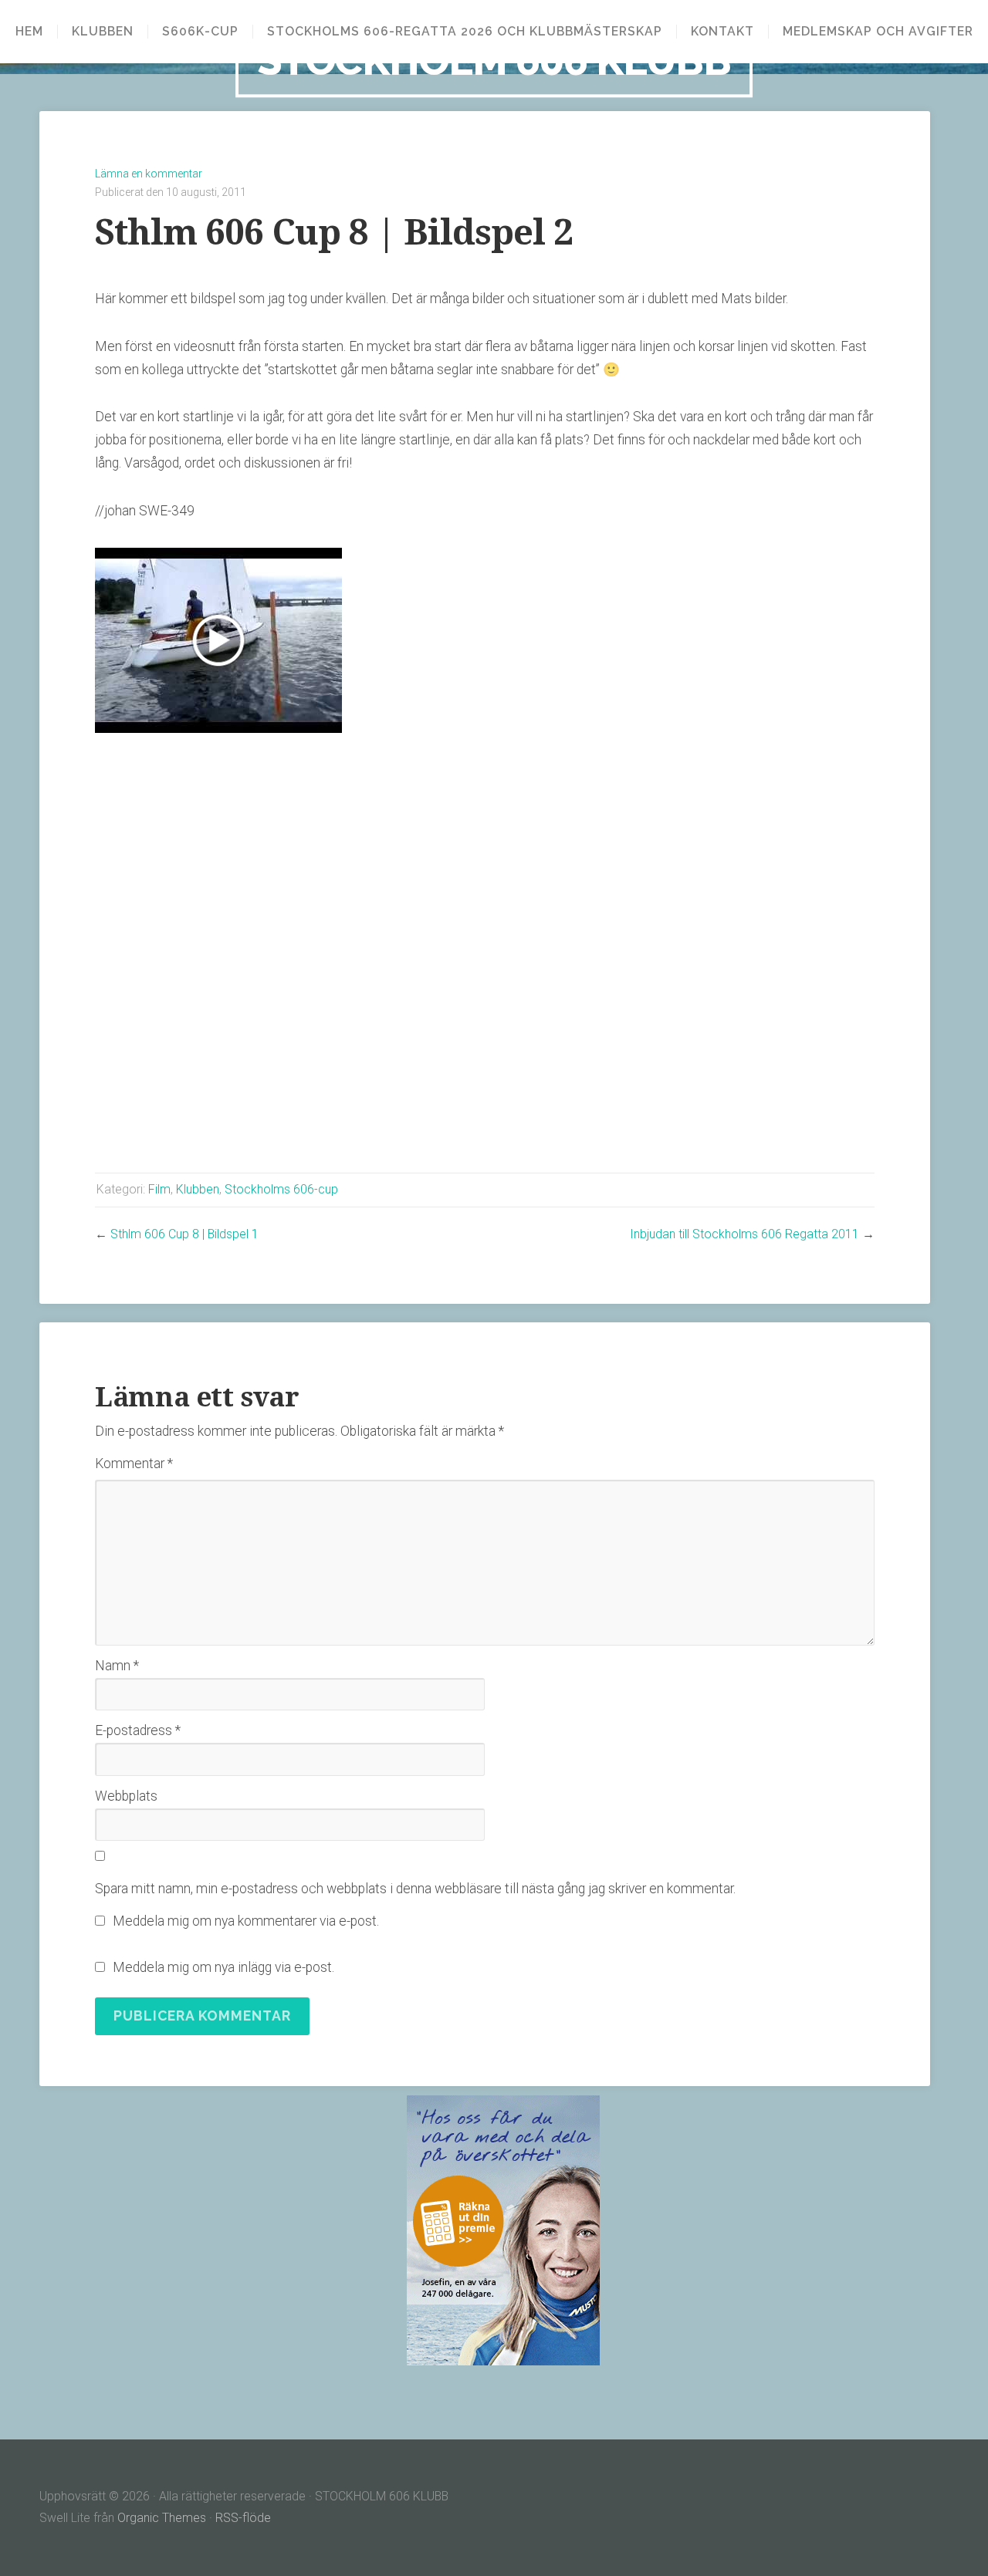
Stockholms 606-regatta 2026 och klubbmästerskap (465, 32)
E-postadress (138, 1730)
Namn (117, 1666)
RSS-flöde (243, 2518)
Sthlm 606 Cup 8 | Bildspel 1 (184, 1234)
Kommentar (134, 1464)
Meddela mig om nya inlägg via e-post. (223, 1967)
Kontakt (722, 32)
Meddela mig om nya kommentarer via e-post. (246, 1921)
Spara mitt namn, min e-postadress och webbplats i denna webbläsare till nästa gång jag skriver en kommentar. (415, 1889)
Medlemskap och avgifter (878, 32)
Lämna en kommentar (149, 174)
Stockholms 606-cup (281, 1189)
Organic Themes (162, 2518)
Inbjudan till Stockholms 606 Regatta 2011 (744, 1234)
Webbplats (126, 1796)
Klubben (103, 32)
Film (159, 1189)
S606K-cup (200, 32)
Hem (29, 32)
